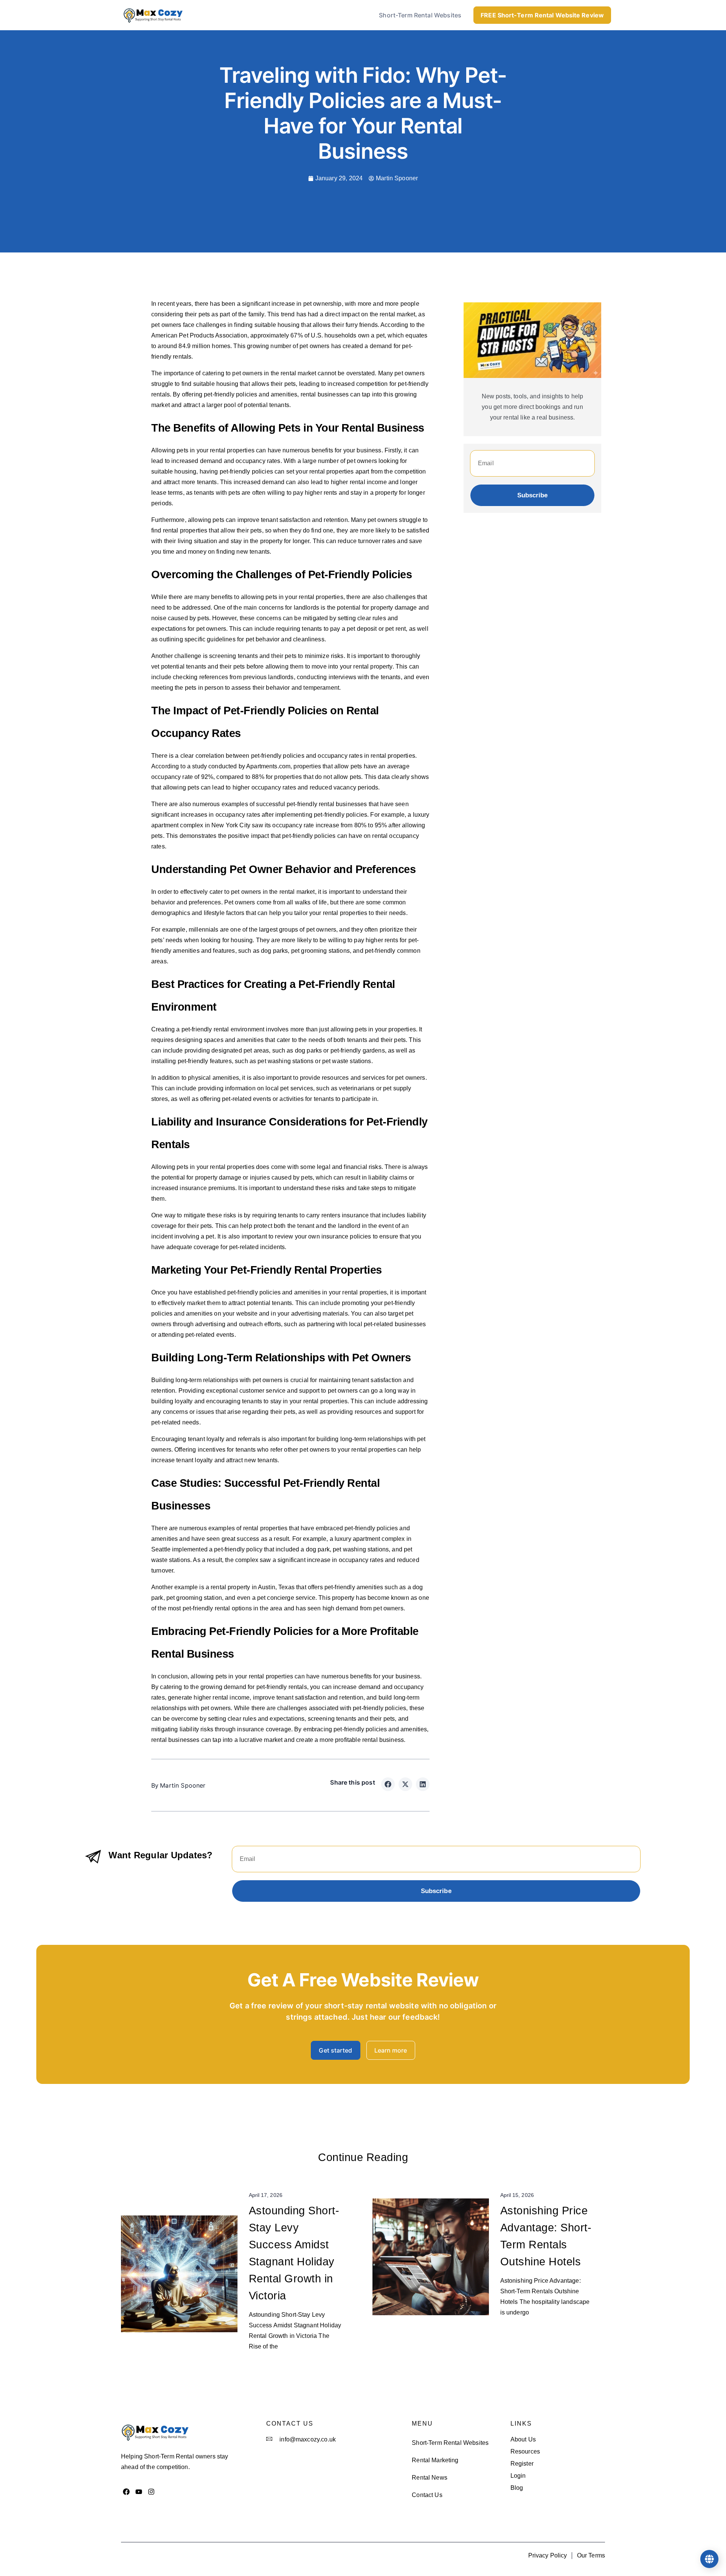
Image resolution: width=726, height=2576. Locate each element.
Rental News (430, 2478)
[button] (388, 1784)
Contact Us (427, 2495)
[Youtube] (139, 2492)
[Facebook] (126, 2492)
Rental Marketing (435, 2460)
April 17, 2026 (266, 2195)
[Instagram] (151, 2492)
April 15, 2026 (517, 2195)
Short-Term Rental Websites (420, 15)
